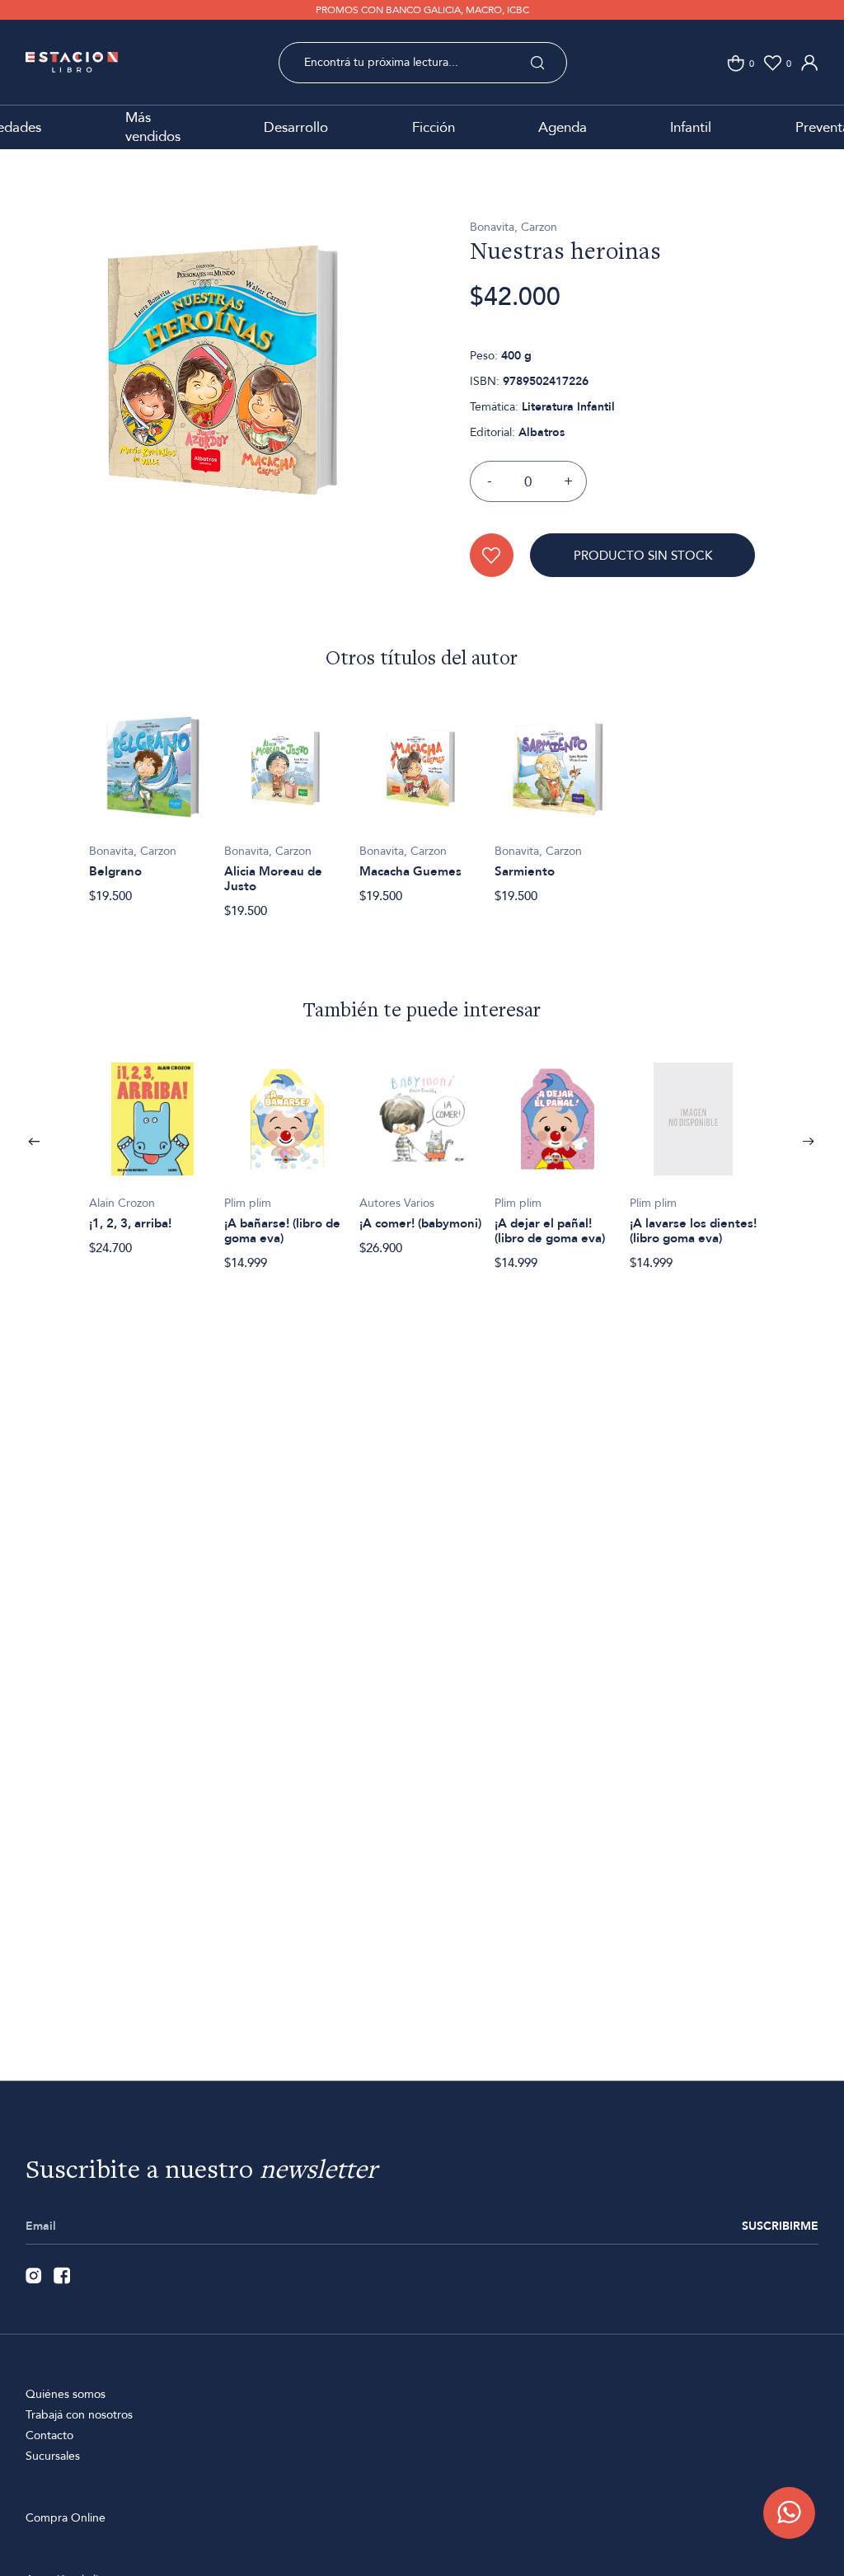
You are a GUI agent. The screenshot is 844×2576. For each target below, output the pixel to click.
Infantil (691, 127)
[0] (736, 63)
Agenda (563, 127)
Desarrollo (296, 127)
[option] (223, 397)
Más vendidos (153, 127)
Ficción (434, 127)
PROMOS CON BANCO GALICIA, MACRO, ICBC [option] (422, 10)
